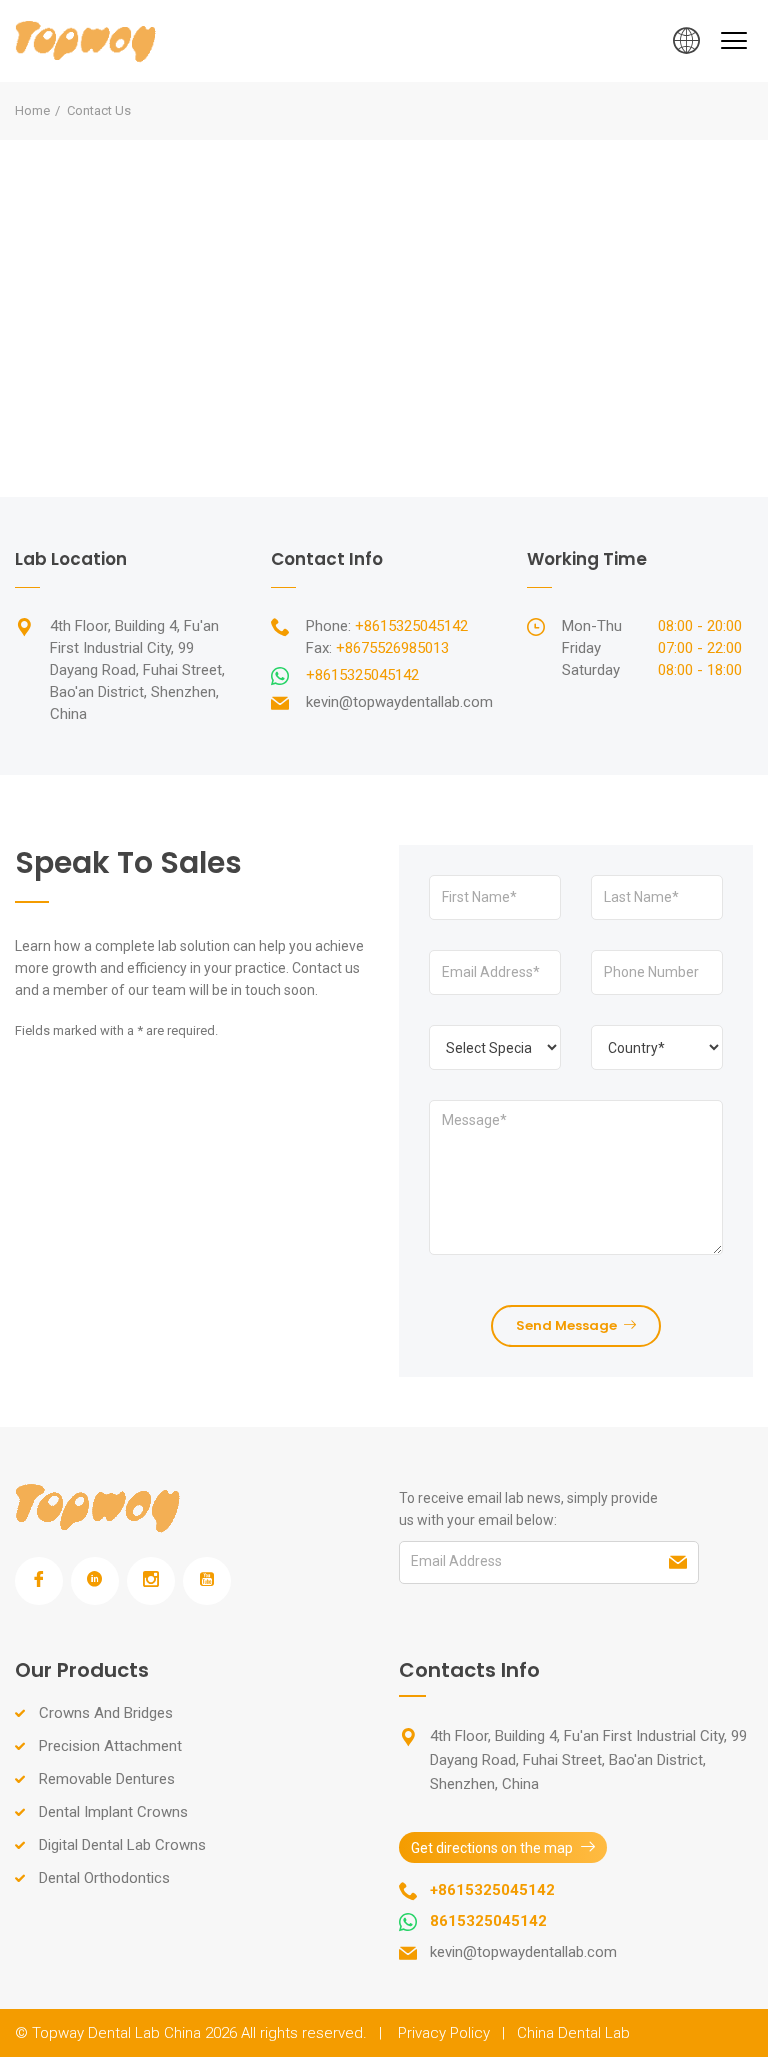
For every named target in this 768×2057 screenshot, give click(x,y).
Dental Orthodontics (104, 1878)
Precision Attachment (110, 1746)
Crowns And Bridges (106, 1713)
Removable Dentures (107, 1779)
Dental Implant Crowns (113, 1812)
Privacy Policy (444, 2033)
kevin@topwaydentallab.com (399, 702)
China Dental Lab (573, 2033)
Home (32, 110)
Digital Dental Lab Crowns (122, 1845)
